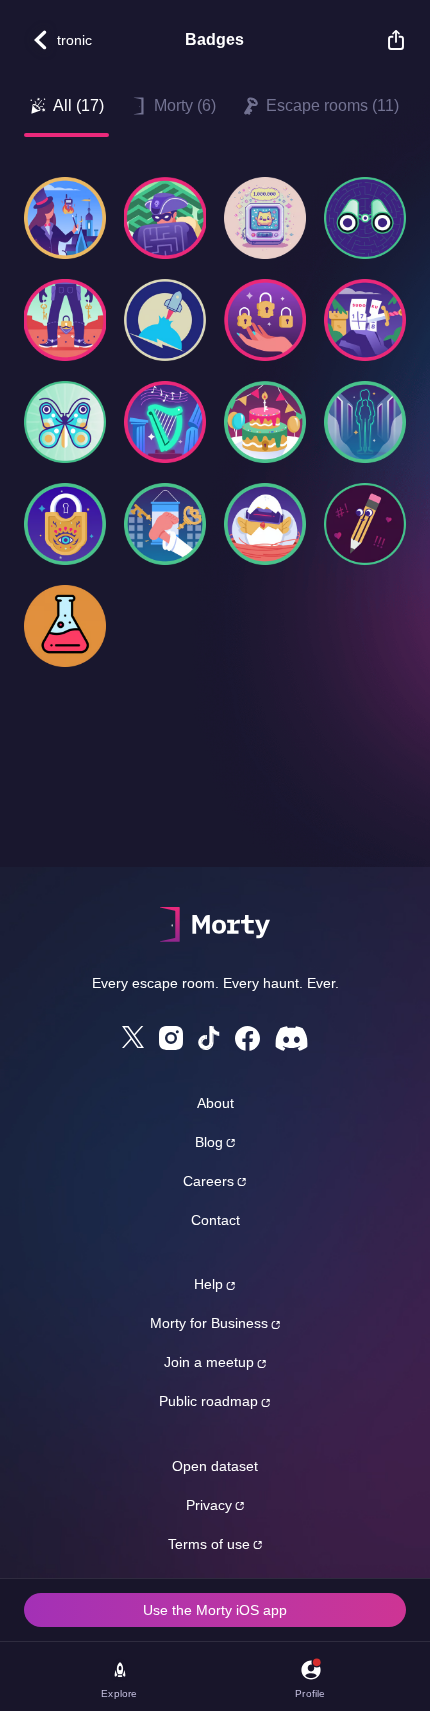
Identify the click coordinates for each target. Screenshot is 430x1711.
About (215, 1103)
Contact (215, 1220)
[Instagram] (171, 1038)
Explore (119, 1693)
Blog (209, 1142)
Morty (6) (185, 105)
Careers (208, 1181)
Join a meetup (209, 1362)
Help (208, 1284)
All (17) (78, 105)
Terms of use (209, 1544)
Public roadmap (208, 1401)
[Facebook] (247, 1038)
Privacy (209, 1505)
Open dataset (215, 1466)
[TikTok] (209, 1038)
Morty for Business (209, 1323)
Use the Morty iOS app (215, 1610)
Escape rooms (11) (332, 105)
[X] (133, 1037)
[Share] (386, 40)
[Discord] (291, 1038)
